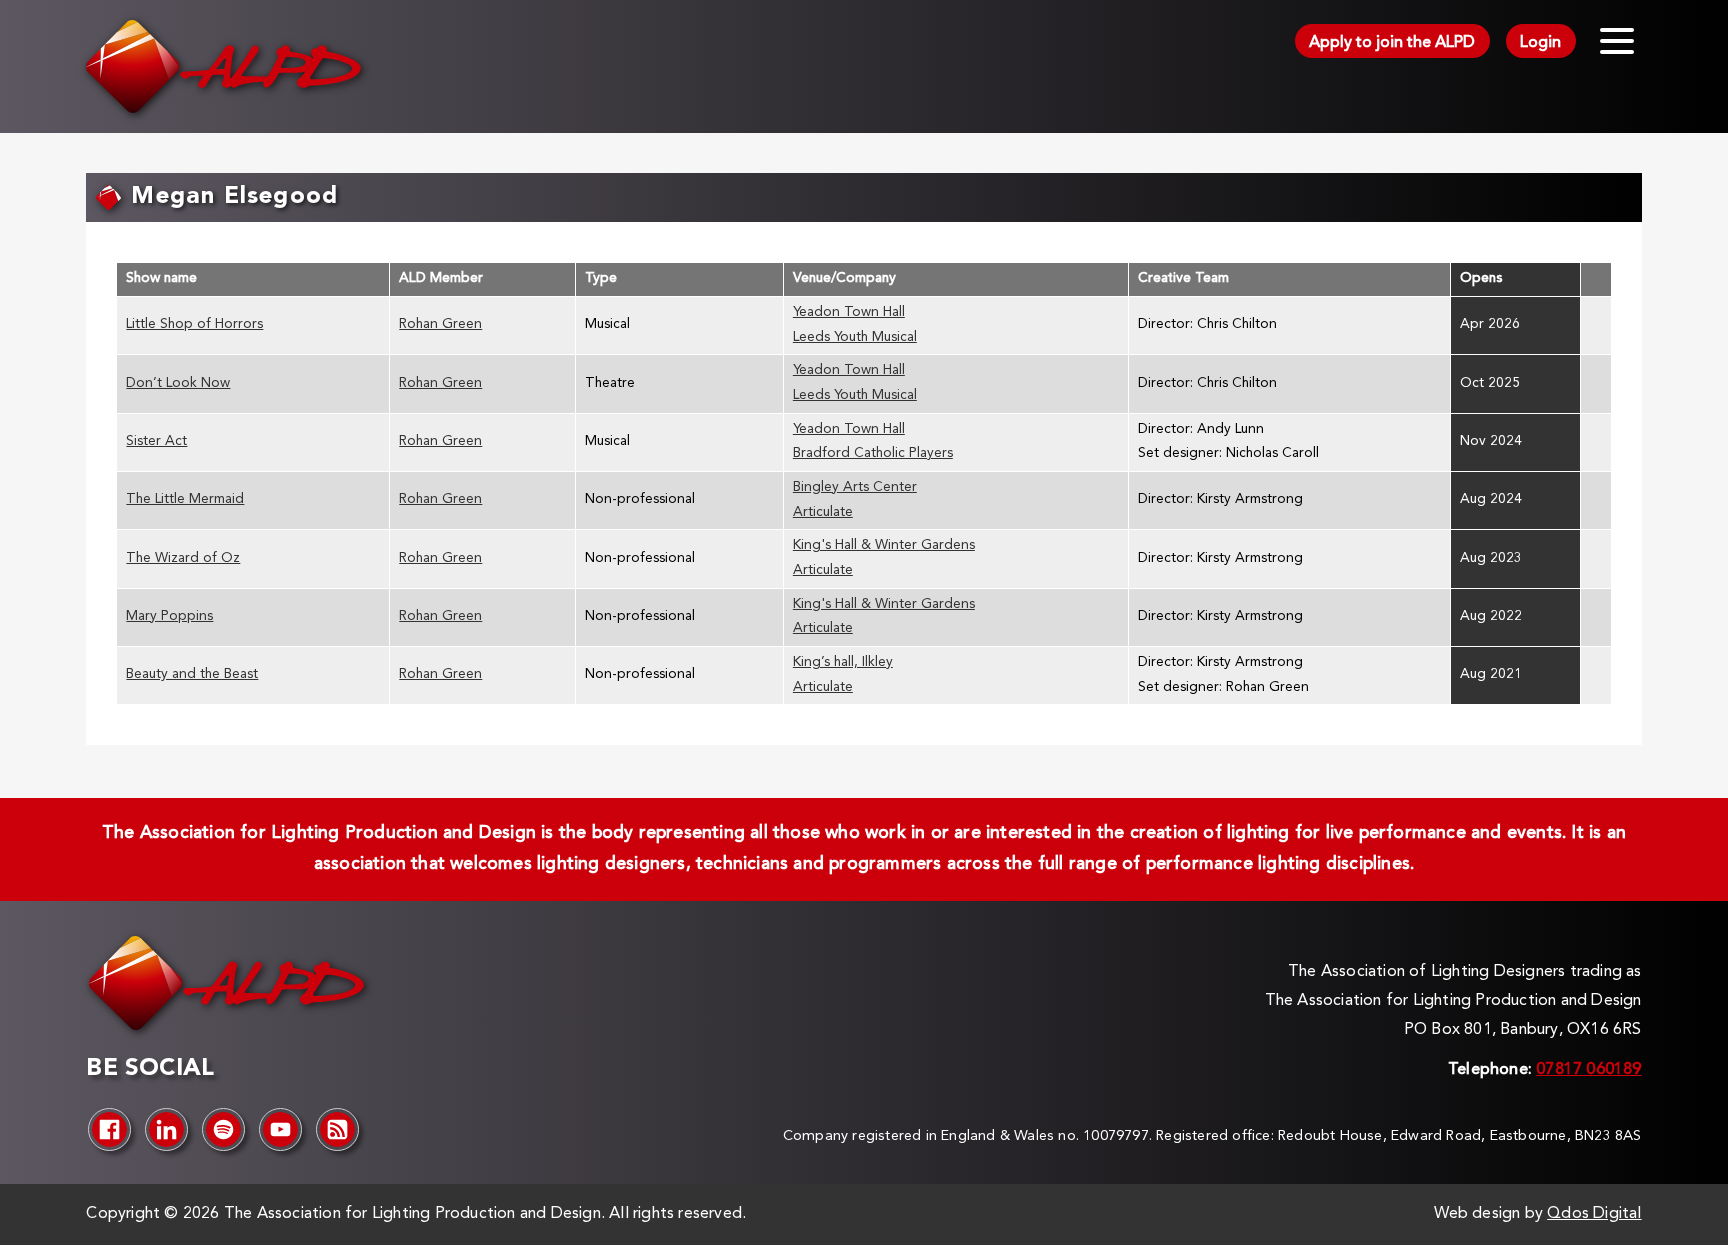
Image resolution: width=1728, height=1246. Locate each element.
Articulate (823, 512)
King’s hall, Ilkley (843, 662)
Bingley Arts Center (855, 487)
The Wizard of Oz (183, 558)
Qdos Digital (1594, 1214)
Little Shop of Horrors (194, 324)
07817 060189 (1588, 1070)
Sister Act (156, 441)
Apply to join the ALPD (1392, 43)
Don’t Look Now (178, 383)
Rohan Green (440, 324)
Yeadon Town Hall (849, 312)
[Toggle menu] (1617, 41)
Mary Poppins (169, 616)
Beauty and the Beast (192, 674)
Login (1540, 43)
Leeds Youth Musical (855, 337)
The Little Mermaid (185, 499)
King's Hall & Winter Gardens (884, 545)
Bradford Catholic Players (873, 453)
